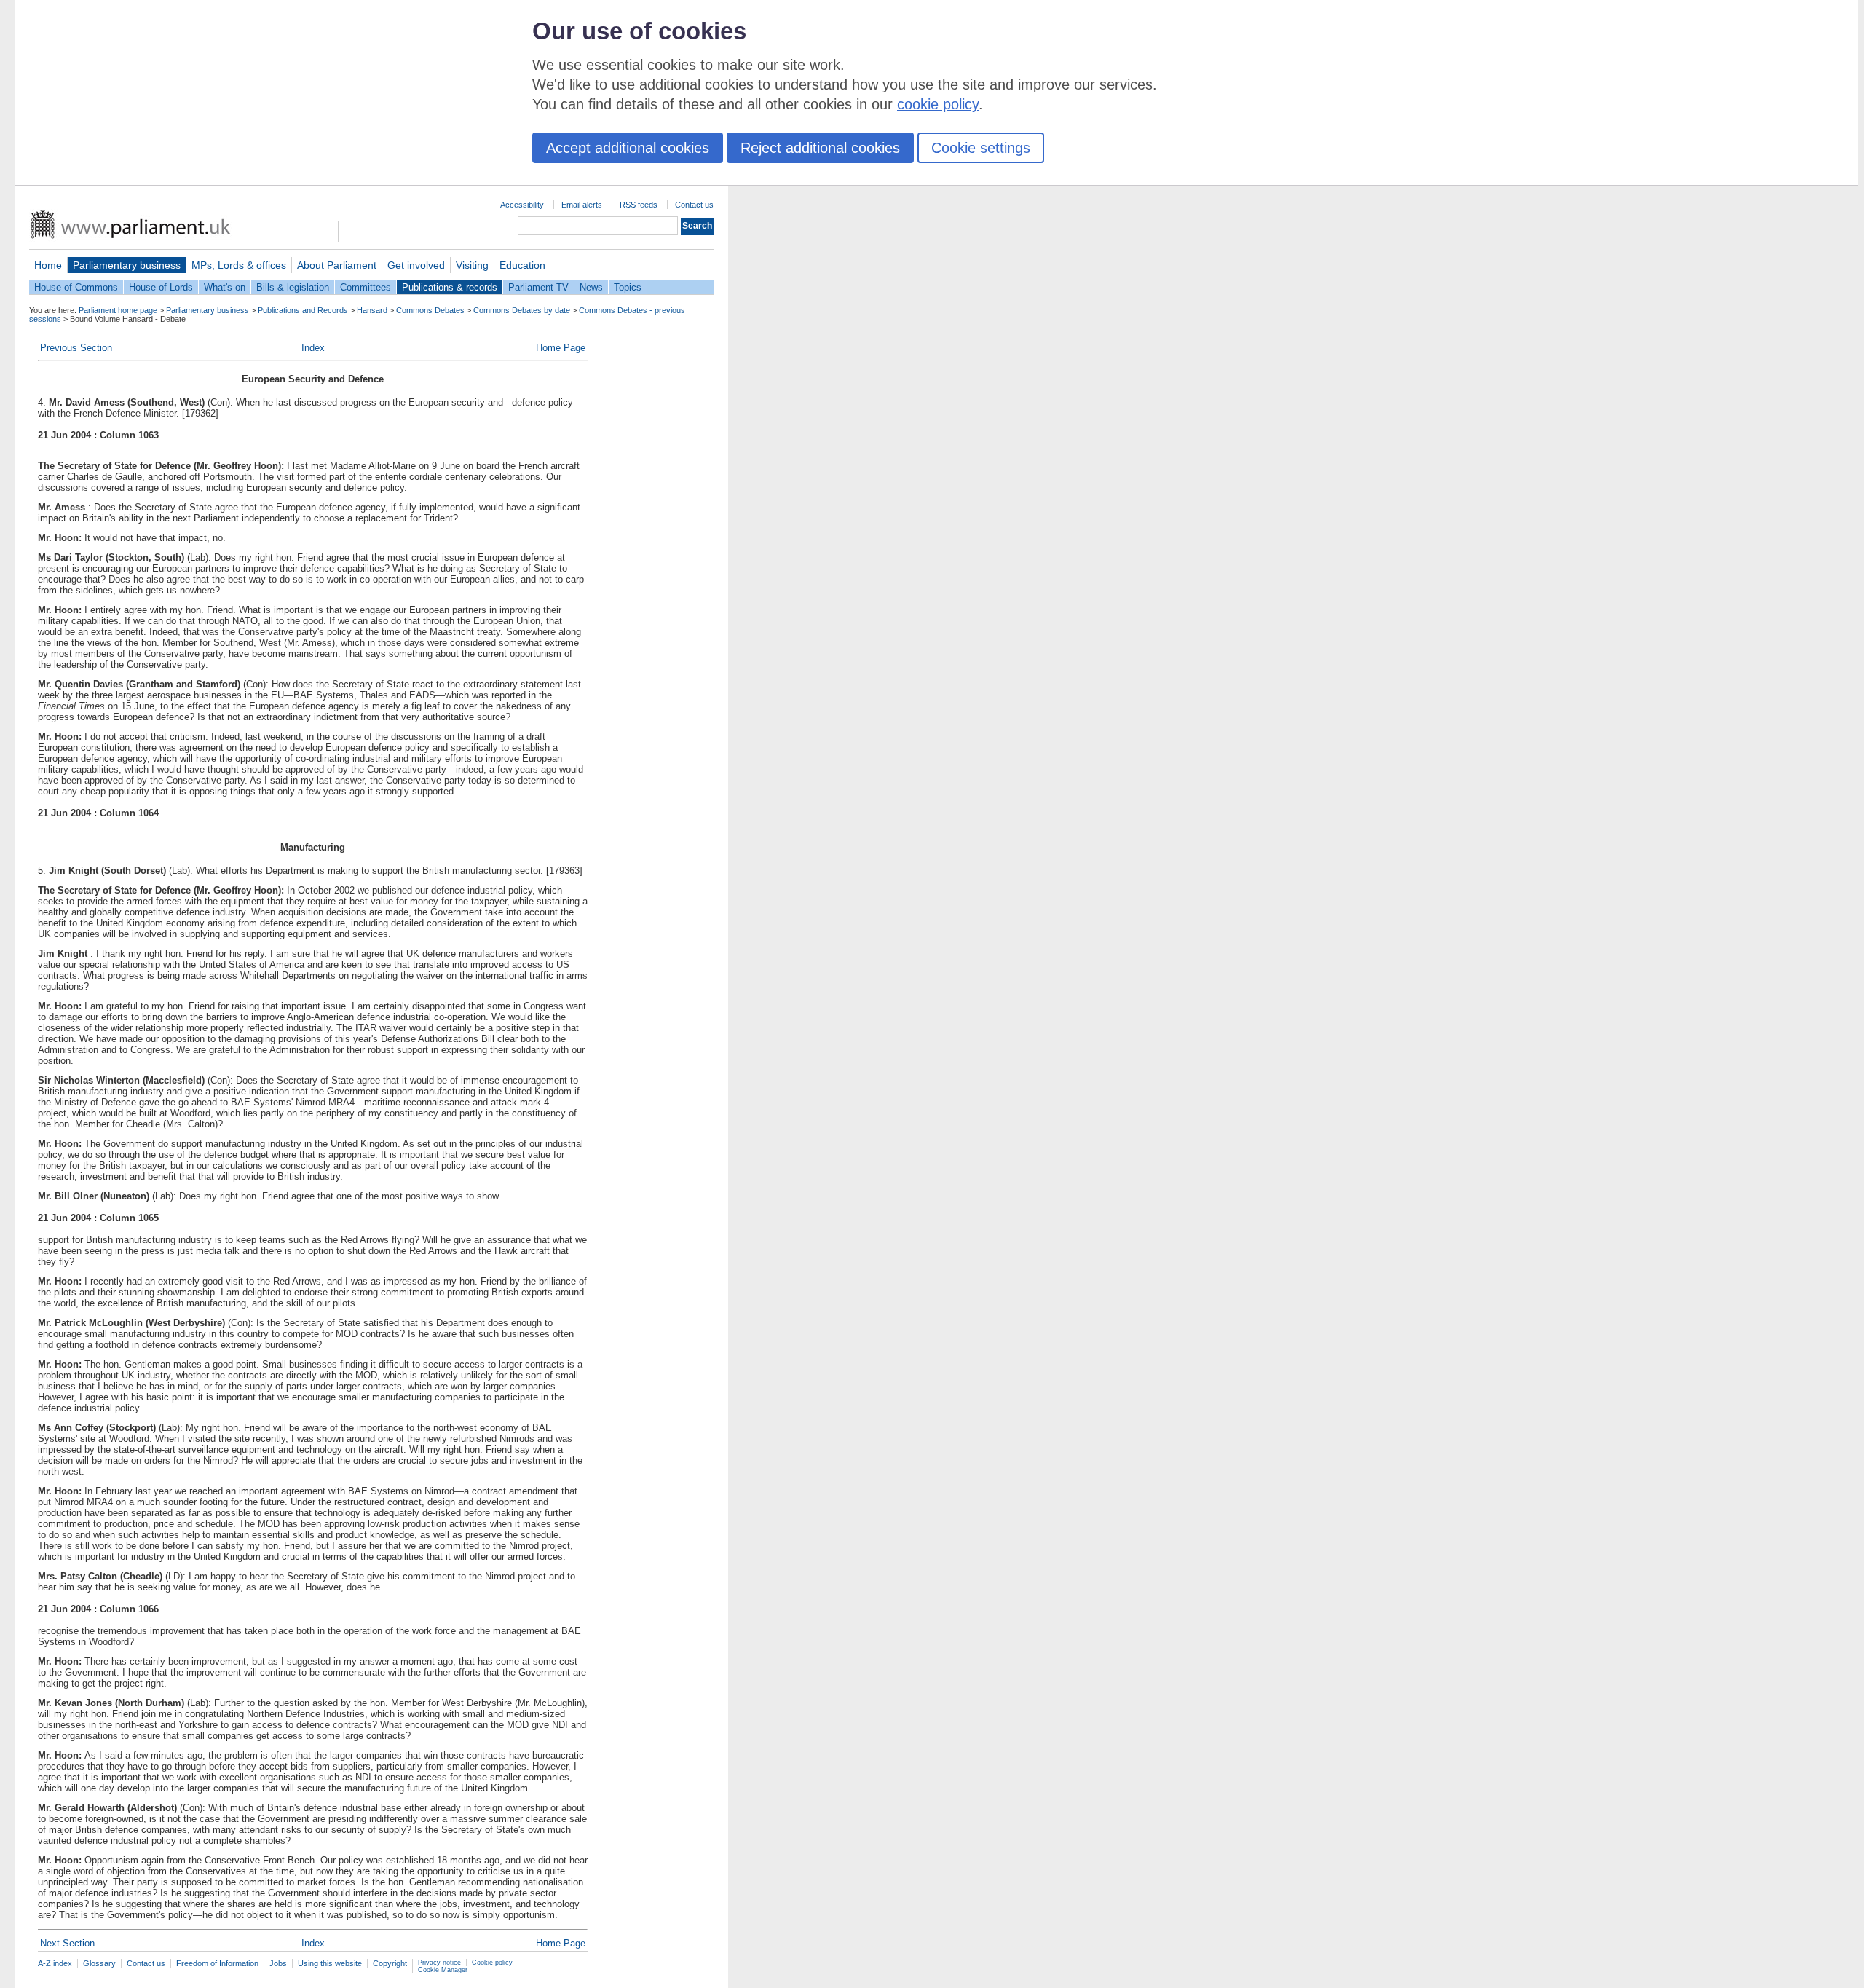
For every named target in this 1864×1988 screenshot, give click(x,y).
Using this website (330, 1963)
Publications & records (450, 287)
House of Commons (76, 287)
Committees (366, 287)
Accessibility (522, 205)
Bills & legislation (293, 287)
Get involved (416, 265)
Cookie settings (981, 148)
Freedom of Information (217, 1963)
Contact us (694, 205)
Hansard (372, 310)
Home (48, 265)
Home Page (561, 348)
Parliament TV (538, 287)
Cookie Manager (443, 1970)
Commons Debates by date (522, 310)
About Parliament (337, 265)
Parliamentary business (127, 265)
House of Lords (161, 287)
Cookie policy (492, 1963)
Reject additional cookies (820, 148)
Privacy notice (439, 1963)
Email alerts (582, 205)
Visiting (472, 265)
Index (313, 348)
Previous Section (76, 348)
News (591, 287)
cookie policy (938, 104)
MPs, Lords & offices (239, 265)
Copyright (390, 1963)
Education (522, 265)
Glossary (99, 1963)
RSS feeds (639, 205)
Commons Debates (430, 310)
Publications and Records (303, 310)
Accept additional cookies (628, 148)
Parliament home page (118, 310)
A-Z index (55, 1963)
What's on (225, 287)
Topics (628, 287)
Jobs (278, 1963)
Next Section (67, 1943)
